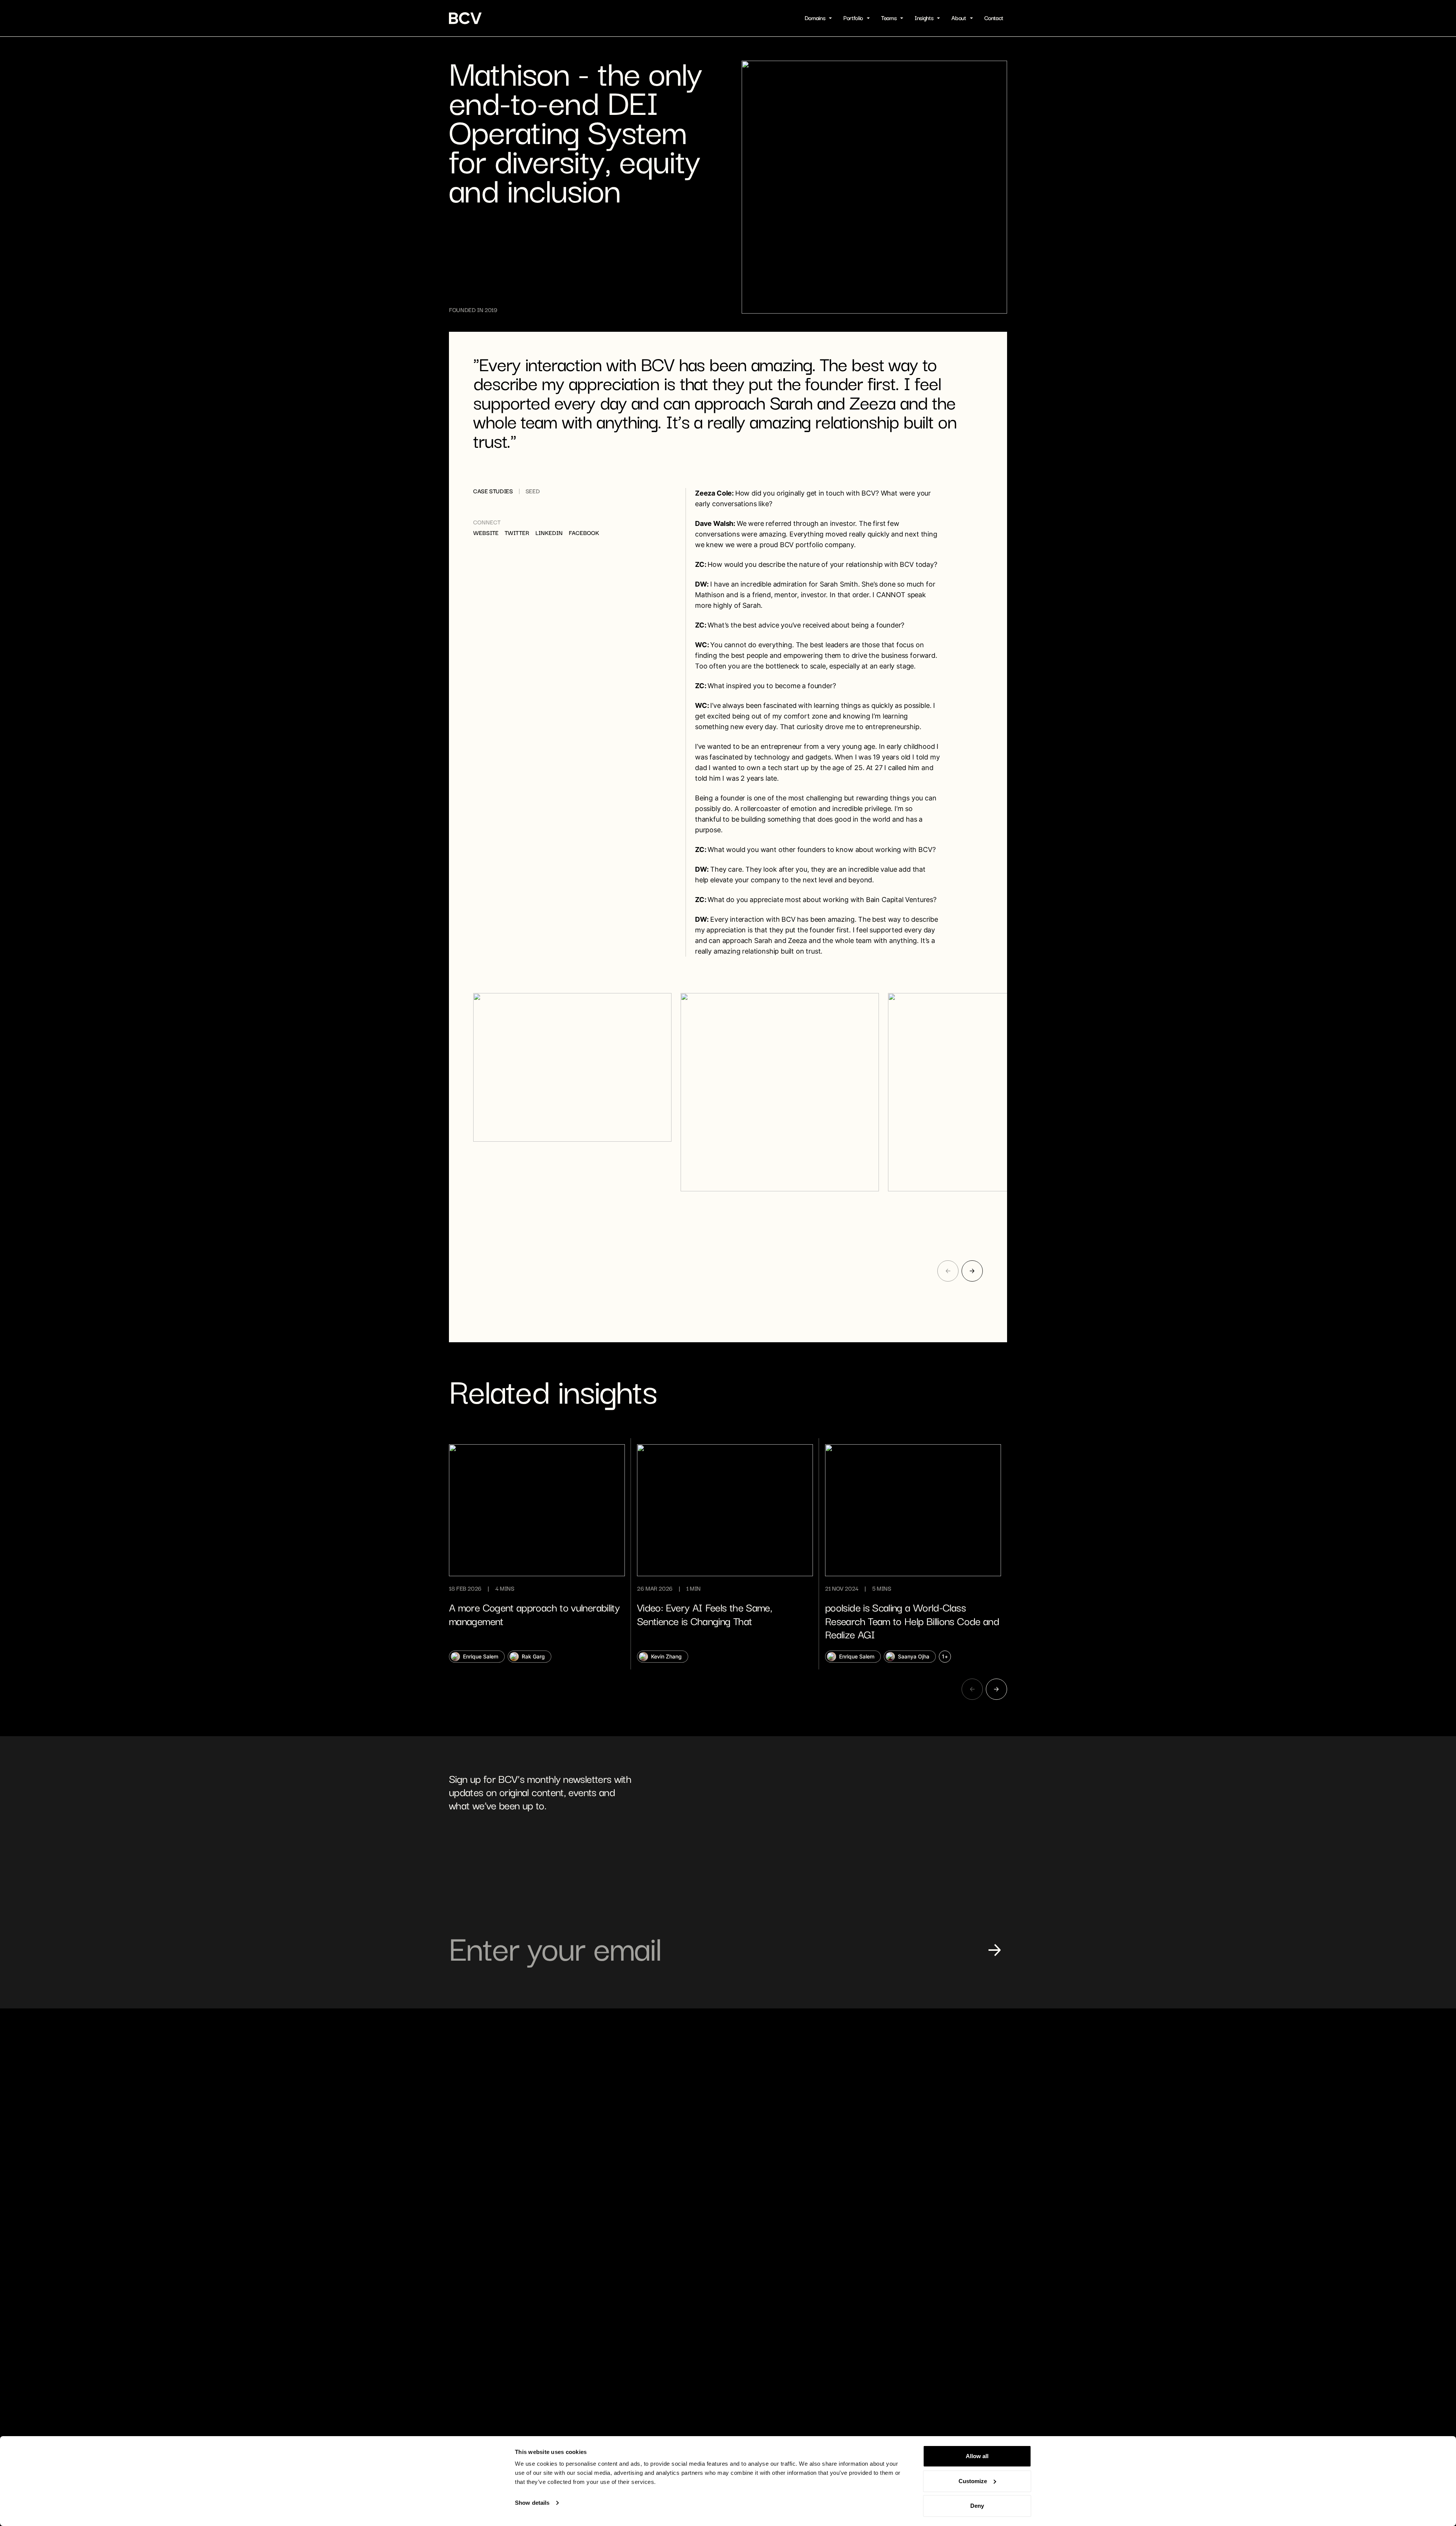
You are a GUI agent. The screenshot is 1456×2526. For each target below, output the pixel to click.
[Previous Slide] (948, 1271)
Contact (994, 18)
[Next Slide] (972, 1271)
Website (486, 533)
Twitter (517, 533)
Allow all (977, 2456)
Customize (973, 2481)
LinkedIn (549, 533)
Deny (977, 2506)
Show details (532, 2503)
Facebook (584, 533)
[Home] (466, 18)
